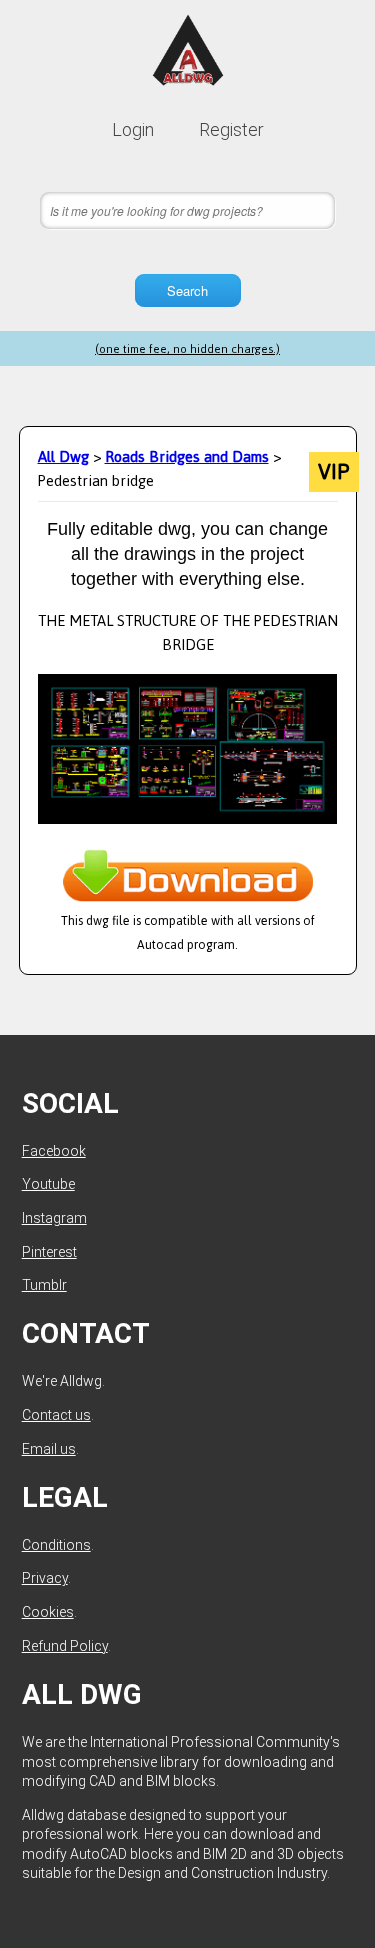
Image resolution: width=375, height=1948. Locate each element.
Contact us (56, 1415)
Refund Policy (65, 1646)
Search (187, 290)
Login (133, 129)
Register (231, 129)
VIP (333, 472)
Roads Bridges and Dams (187, 456)
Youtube (48, 1184)
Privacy (45, 1578)
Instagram (54, 1218)
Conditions (56, 1545)
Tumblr (44, 1285)
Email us (49, 1449)
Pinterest (49, 1252)
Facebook (54, 1151)
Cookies (48, 1612)
